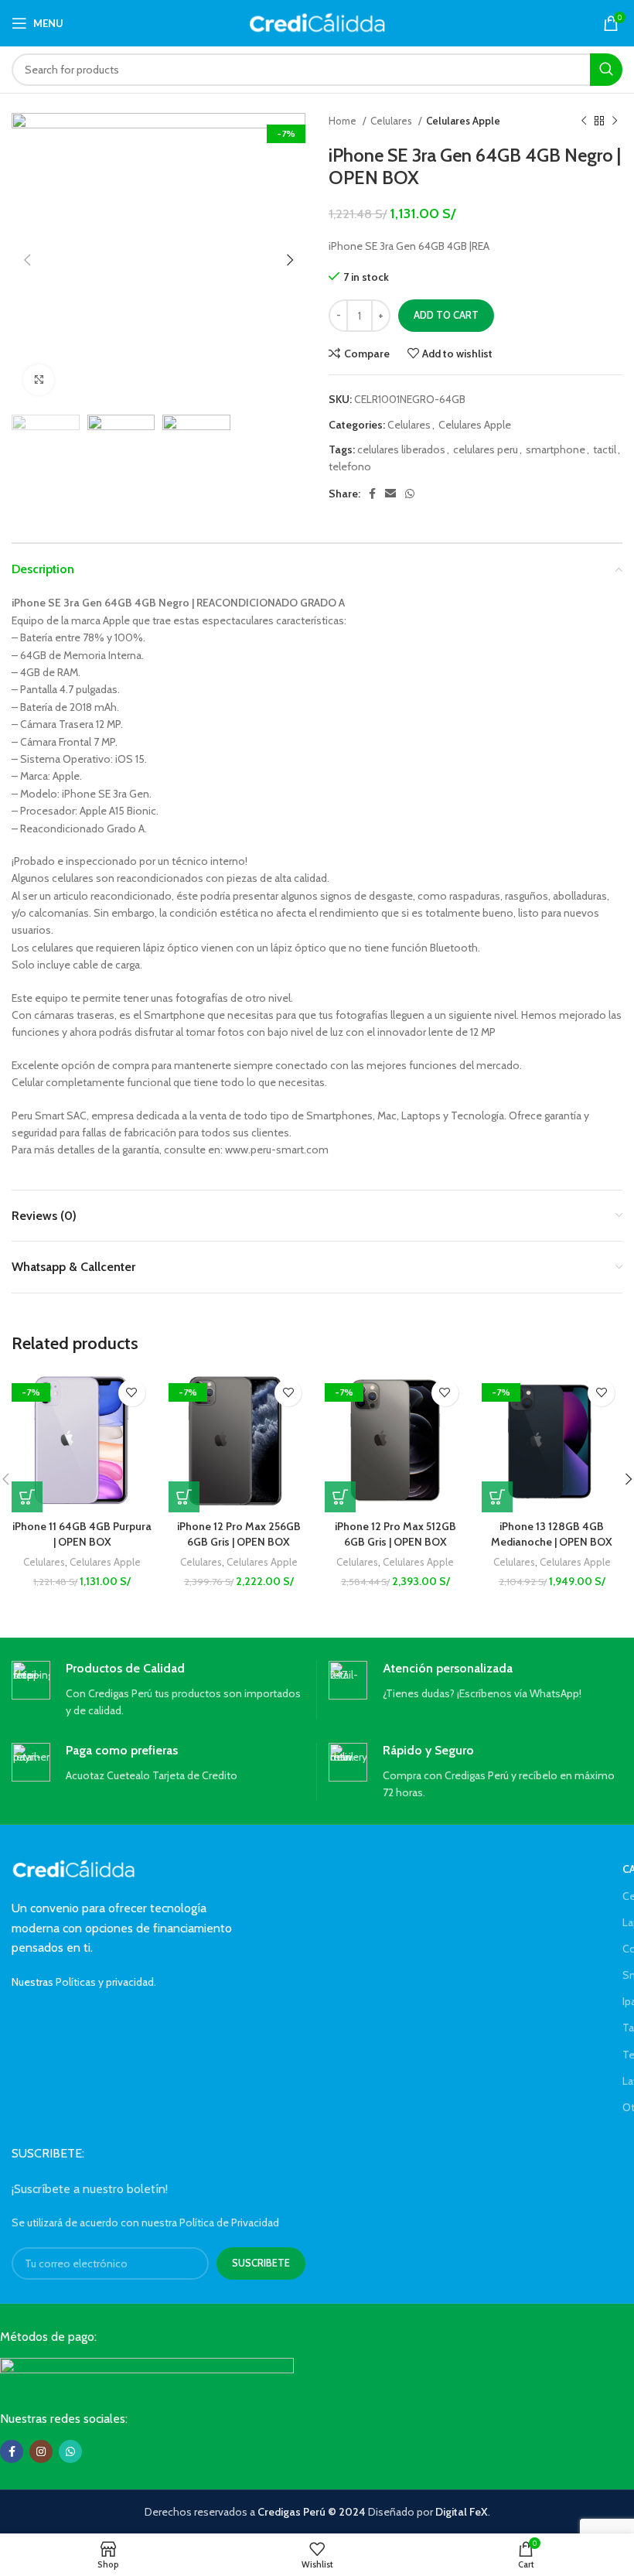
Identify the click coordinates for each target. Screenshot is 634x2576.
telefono (350, 466)
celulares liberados (401, 449)
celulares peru (486, 449)
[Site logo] (317, 22)
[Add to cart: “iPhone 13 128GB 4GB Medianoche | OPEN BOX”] (497, 1497)
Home (344, 121)
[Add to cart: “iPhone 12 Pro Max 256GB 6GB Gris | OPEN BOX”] (184, 1497)
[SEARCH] (606, 70)
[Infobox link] (158, 1690)
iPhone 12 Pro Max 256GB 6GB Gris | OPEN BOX (239, 1534)
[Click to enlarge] (39, 380)
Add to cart (446, 315)
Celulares (392, 121)
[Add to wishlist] (132, 1393)
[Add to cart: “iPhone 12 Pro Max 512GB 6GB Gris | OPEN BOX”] (340, 1497)
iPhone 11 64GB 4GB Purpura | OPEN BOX (82, 1534)
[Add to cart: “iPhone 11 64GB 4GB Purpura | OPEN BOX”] (27, 1497)
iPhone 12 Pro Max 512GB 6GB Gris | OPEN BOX (395, 1534)
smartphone (556, 449)
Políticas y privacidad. (106, 1982)
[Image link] (147, 2371)
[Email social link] (390, 494)
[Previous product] (584, 121)
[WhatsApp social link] (410, 494)
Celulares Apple (463, 121)
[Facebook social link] (372, 494)
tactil (605, 449)
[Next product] (615, 121)
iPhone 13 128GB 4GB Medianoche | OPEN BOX (552, 1534)
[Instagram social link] (41, 2451)
